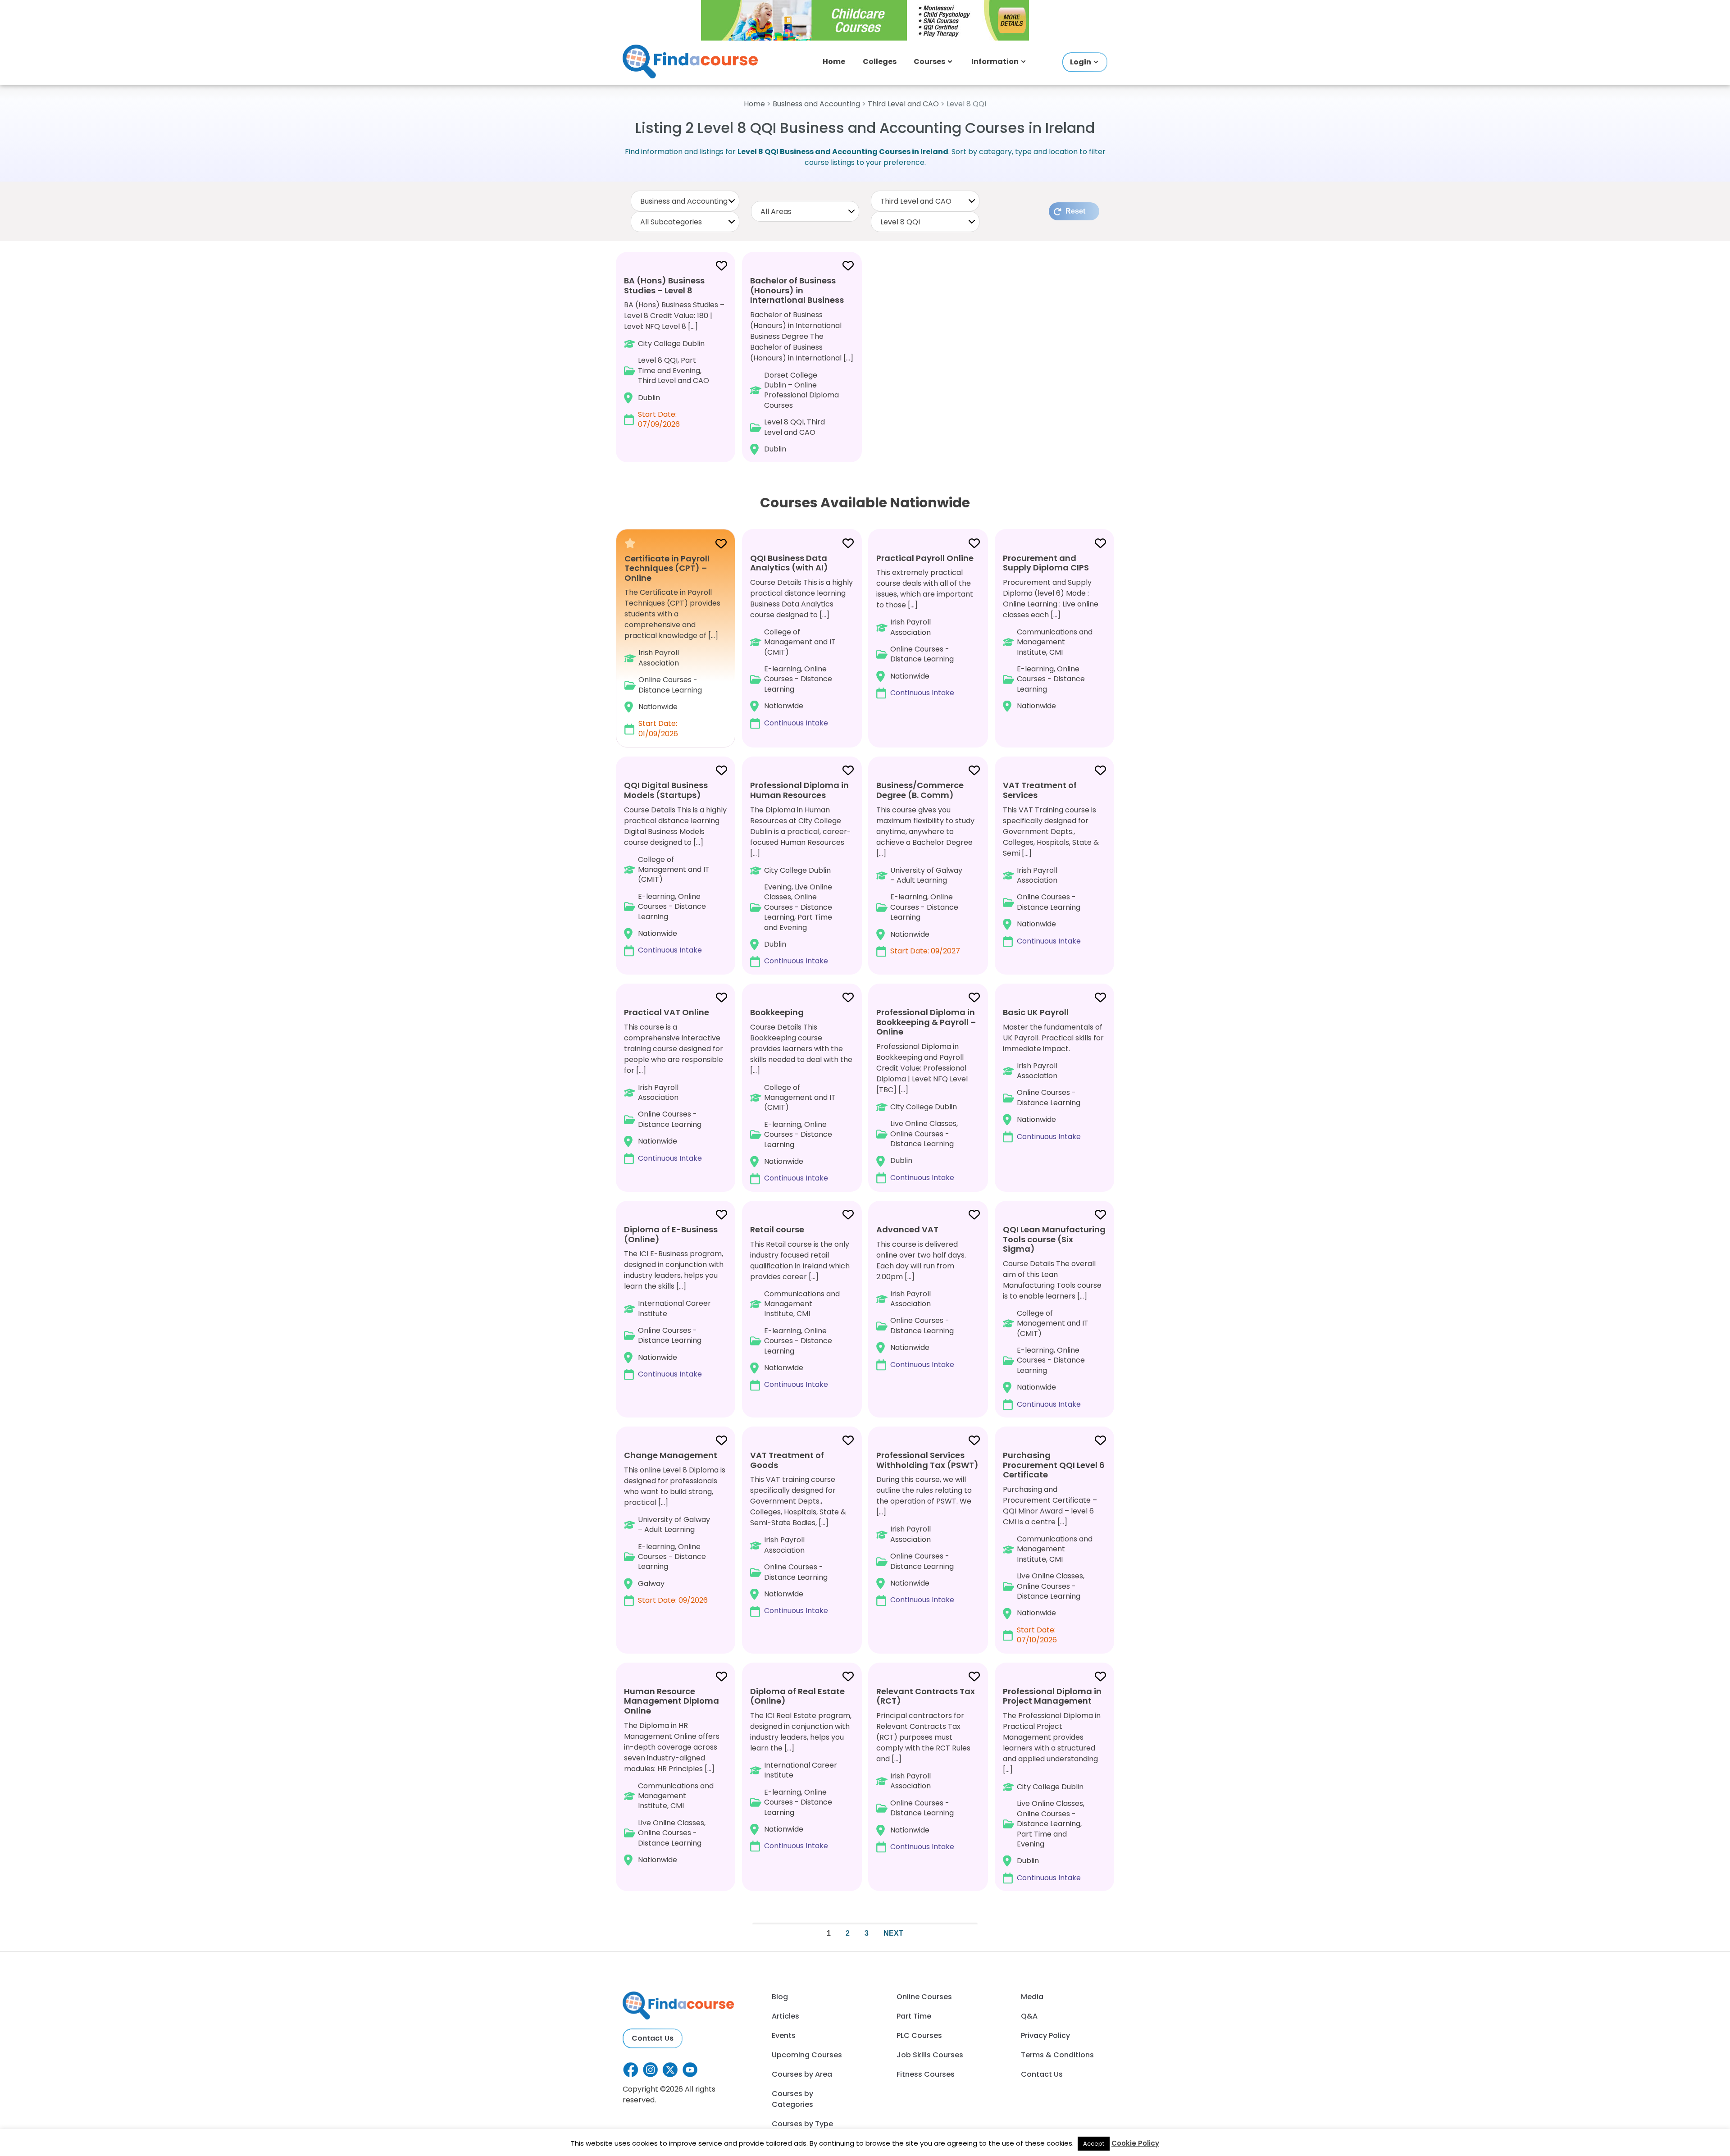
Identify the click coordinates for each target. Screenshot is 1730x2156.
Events (784, 2035)
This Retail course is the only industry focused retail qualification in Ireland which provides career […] (800, 1307)
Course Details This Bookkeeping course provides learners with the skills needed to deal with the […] (801, 1095)
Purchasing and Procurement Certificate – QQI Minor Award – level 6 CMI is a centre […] (1054, 1547)
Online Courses (924, 1997)
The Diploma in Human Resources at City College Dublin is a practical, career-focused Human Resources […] (801, 873)
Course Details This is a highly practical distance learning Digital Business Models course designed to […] (675, 867)
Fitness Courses (926, 2074)
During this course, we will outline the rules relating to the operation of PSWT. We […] (927, 1527)
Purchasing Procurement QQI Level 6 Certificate (1054, 1465)
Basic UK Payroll (1036, 1012)
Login (1081, 62)
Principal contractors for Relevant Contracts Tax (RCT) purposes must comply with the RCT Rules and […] (926, 1769)
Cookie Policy (1135, 2143)
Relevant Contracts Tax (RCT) (926, 1696)
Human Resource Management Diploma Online (672, 1701)
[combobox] (685, 201)
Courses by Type (802, 2124)
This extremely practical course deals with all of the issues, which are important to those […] (925, 625)
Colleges (880, 62)
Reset (1075, 211)
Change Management (671, 1455)
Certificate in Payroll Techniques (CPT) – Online (667, 568)
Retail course (777, 1229)
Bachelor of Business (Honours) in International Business (797, 290)
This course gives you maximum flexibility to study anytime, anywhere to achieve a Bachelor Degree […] (925, 868)
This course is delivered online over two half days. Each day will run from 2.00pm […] (921, 1297)
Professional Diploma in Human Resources (799, 790)
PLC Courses (919, 2035)
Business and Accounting (816, 104)
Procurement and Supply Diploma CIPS (1046, 563)
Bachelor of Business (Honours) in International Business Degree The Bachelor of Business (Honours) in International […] (802, 365)
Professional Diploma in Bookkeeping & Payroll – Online (926, 1022)
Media (1032, 1997)
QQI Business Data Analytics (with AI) (789, 563)
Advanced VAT (907, 1229)
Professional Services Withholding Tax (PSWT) (927, 1460)
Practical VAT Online (667, 1012)
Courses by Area (802, 2074)
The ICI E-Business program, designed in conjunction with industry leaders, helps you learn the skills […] (674, 1301)
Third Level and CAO (903, 104)
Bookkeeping (777, 1012)
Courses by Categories (792, 2099)
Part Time (914, 2016)
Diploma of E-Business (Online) (671, 1234)
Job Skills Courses (930, 2055)
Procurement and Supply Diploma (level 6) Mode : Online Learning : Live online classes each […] (1051, 632)
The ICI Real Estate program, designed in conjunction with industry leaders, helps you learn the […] (801, 1769)
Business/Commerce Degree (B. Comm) (920, 790)
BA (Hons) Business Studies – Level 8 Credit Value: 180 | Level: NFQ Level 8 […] (674, 352)
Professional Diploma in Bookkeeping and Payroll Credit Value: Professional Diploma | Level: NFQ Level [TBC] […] (926, 1095)
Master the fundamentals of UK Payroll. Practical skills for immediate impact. (1053, 1074)
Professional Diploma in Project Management (1052, 1696)
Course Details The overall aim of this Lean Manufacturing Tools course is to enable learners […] (1054, 1317)
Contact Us (653, 2038)
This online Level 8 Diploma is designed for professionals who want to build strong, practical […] (675, 1527)
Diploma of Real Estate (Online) (797, 1696)
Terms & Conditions (1057, 2055)
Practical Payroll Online (925, 558)
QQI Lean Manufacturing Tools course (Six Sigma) (1054, 1239)
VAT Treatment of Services (1040, 790)
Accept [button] (1094, 2144)
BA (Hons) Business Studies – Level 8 (664, 285)
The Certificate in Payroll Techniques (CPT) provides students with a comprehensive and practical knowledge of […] (672, 646)
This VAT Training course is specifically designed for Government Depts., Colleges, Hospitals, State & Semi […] (1051, 863)
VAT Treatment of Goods (787, 1460)
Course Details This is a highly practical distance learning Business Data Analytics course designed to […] (801, 640)
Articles (785, 2016)
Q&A (1029, 2016)
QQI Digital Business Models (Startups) (666, 790)
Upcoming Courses (807, 2055)
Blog (780, 1997)
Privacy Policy (1045, 2035)
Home (834, 62)
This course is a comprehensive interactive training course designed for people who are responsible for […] (674, 1085)
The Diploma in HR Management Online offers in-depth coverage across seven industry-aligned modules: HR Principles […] (672, 1775)
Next (893, 1933)
